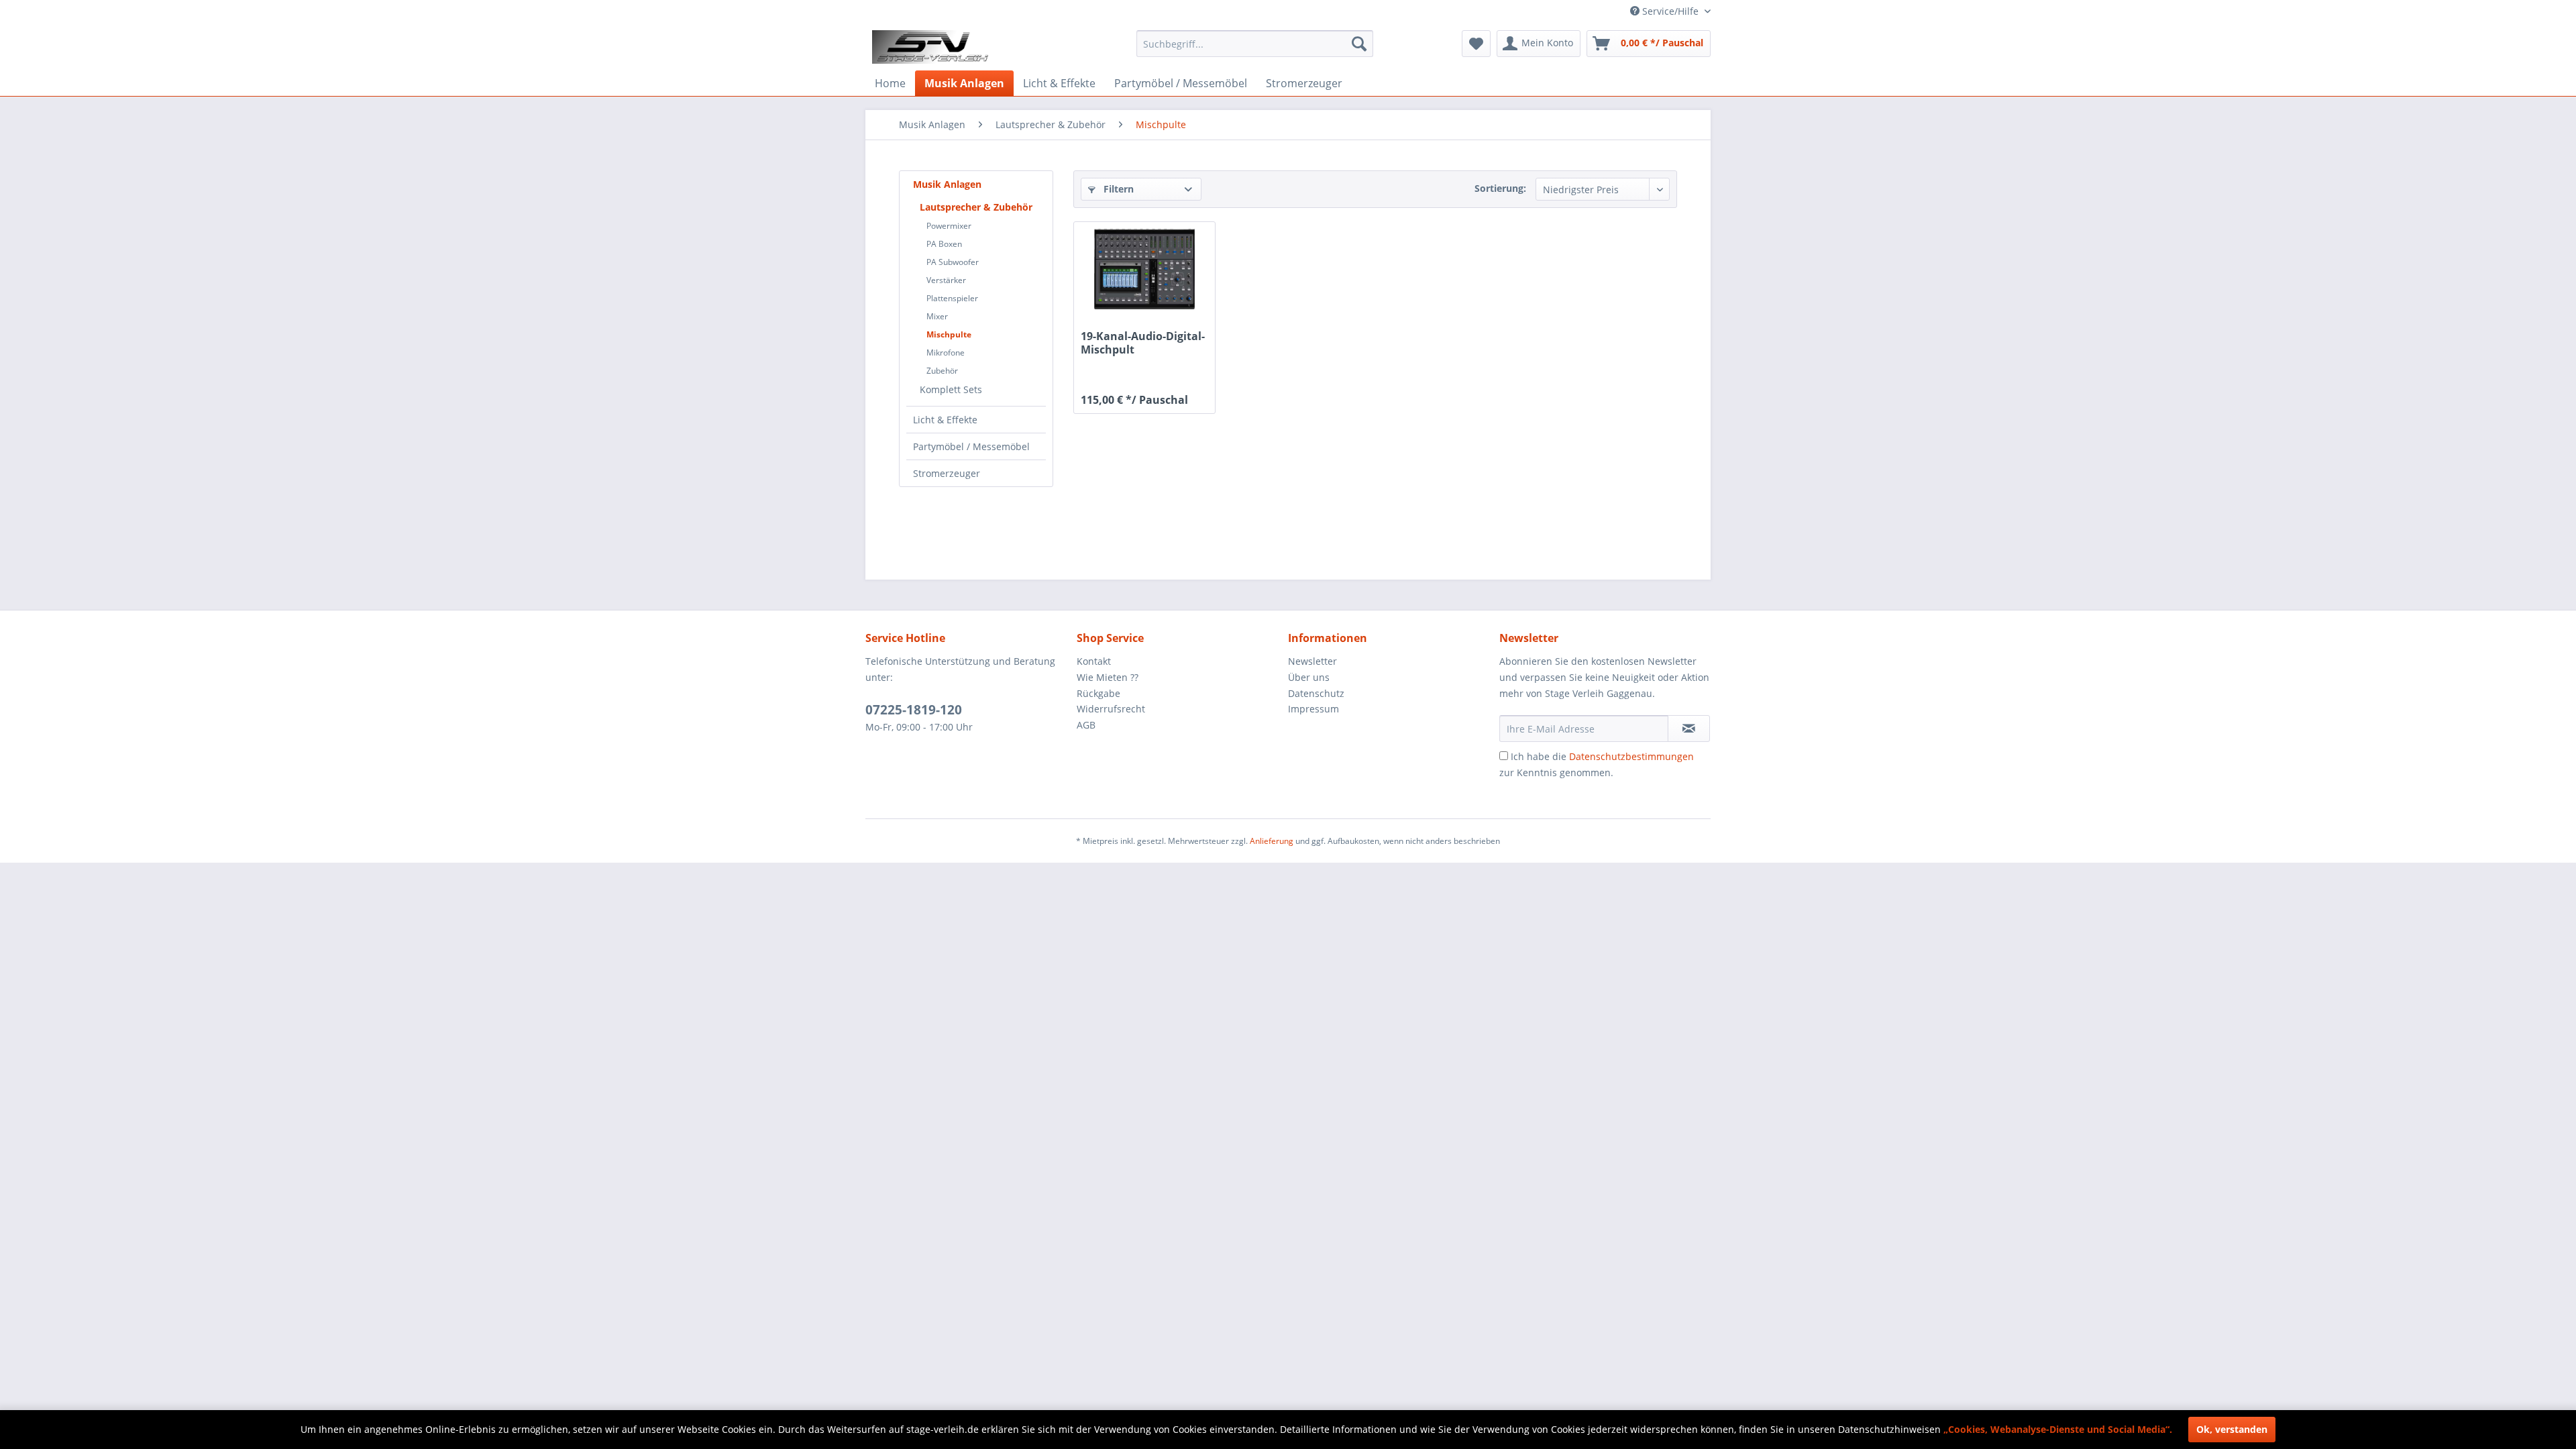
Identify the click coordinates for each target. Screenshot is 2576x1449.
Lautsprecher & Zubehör (976, 207)
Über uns (1309, 677)
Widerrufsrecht (1111, 709)
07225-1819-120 (914, 710)
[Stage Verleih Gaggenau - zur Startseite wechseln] (932, 47)
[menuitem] (1255, 44)
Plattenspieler (952, 298)
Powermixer (949, 226)
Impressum (1313, 709)
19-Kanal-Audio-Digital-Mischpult (1143, 343)
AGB (1086, 725)
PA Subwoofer (953, 262)
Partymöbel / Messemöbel (971, 446)
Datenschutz (1316, 693)
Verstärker (946, 280)
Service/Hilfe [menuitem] (1670, 11)
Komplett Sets (951, 389)
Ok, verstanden (2232, 1429)
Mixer (937, 316)
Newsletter (1312, 661)
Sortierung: (1500, 188)
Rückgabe (1098, 693)
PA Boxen (944, 244)
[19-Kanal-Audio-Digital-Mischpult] (1144, 269)
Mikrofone (946, 353)
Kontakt (1094, 661)
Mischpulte (949, 334)
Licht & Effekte (945, 420)
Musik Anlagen (947, 184)
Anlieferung (1272, 841)
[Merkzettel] (1476, 44)
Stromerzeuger (947, 473)
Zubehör (942, 371)
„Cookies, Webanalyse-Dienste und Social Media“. (2058, 1429)
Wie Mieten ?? (1108, 677)
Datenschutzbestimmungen (1631, 756)
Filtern (1117, 189)
